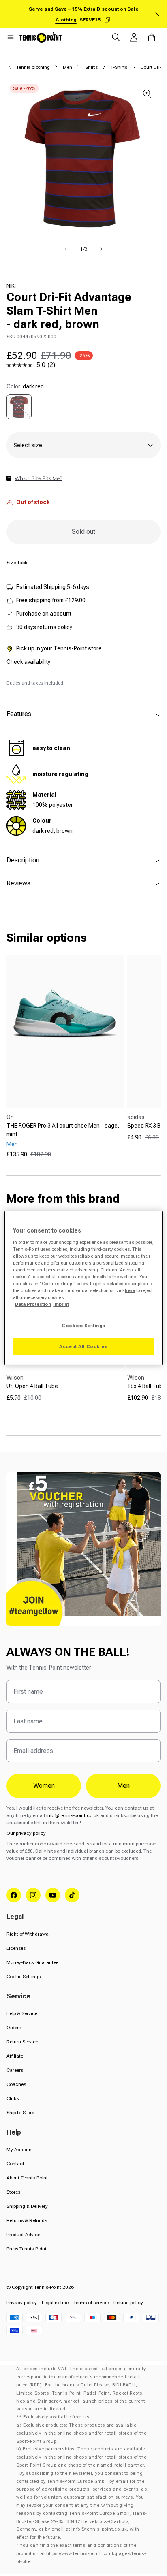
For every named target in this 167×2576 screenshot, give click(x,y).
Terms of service (91, 2303)
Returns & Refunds (27, 2220)
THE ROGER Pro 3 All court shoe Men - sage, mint (63, 1130)
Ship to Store (20, 2113)
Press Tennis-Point (27, 2249)
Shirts (91, 67)
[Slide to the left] (66, 249)
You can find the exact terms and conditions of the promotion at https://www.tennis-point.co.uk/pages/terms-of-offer (81, 2554)
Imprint (61, 1304)
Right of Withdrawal (28, 1934)
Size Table (17, 563)
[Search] (116, 37)
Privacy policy (22, 2303)
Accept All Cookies (83, 1346)
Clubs (13, 2098)
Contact (15, 2164)
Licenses (16, 1948)
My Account (20, 2150)
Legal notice (55, 2303)
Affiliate (15, 2056)
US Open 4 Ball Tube (32, 1386)
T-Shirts (119, 67)
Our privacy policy (26, 1833)
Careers (15, 2070)
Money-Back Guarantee (32, 1962)
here (130, 1290)
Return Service (22, 2042)
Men (67, 67)
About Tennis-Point (27, 2178)
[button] (11, 37)
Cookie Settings (24, 1977)
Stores (13, 2192)
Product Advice (23, 2235)
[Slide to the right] (101, 249)
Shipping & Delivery (27, 2206)
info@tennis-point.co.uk (73, 1815)
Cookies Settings (83, 1326)
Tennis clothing (33, 67)
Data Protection (33, 1304)
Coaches (16, 2084)
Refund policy (128, 2303)
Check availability (28, 662)
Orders (14, 2028)
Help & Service (22, 2013)
